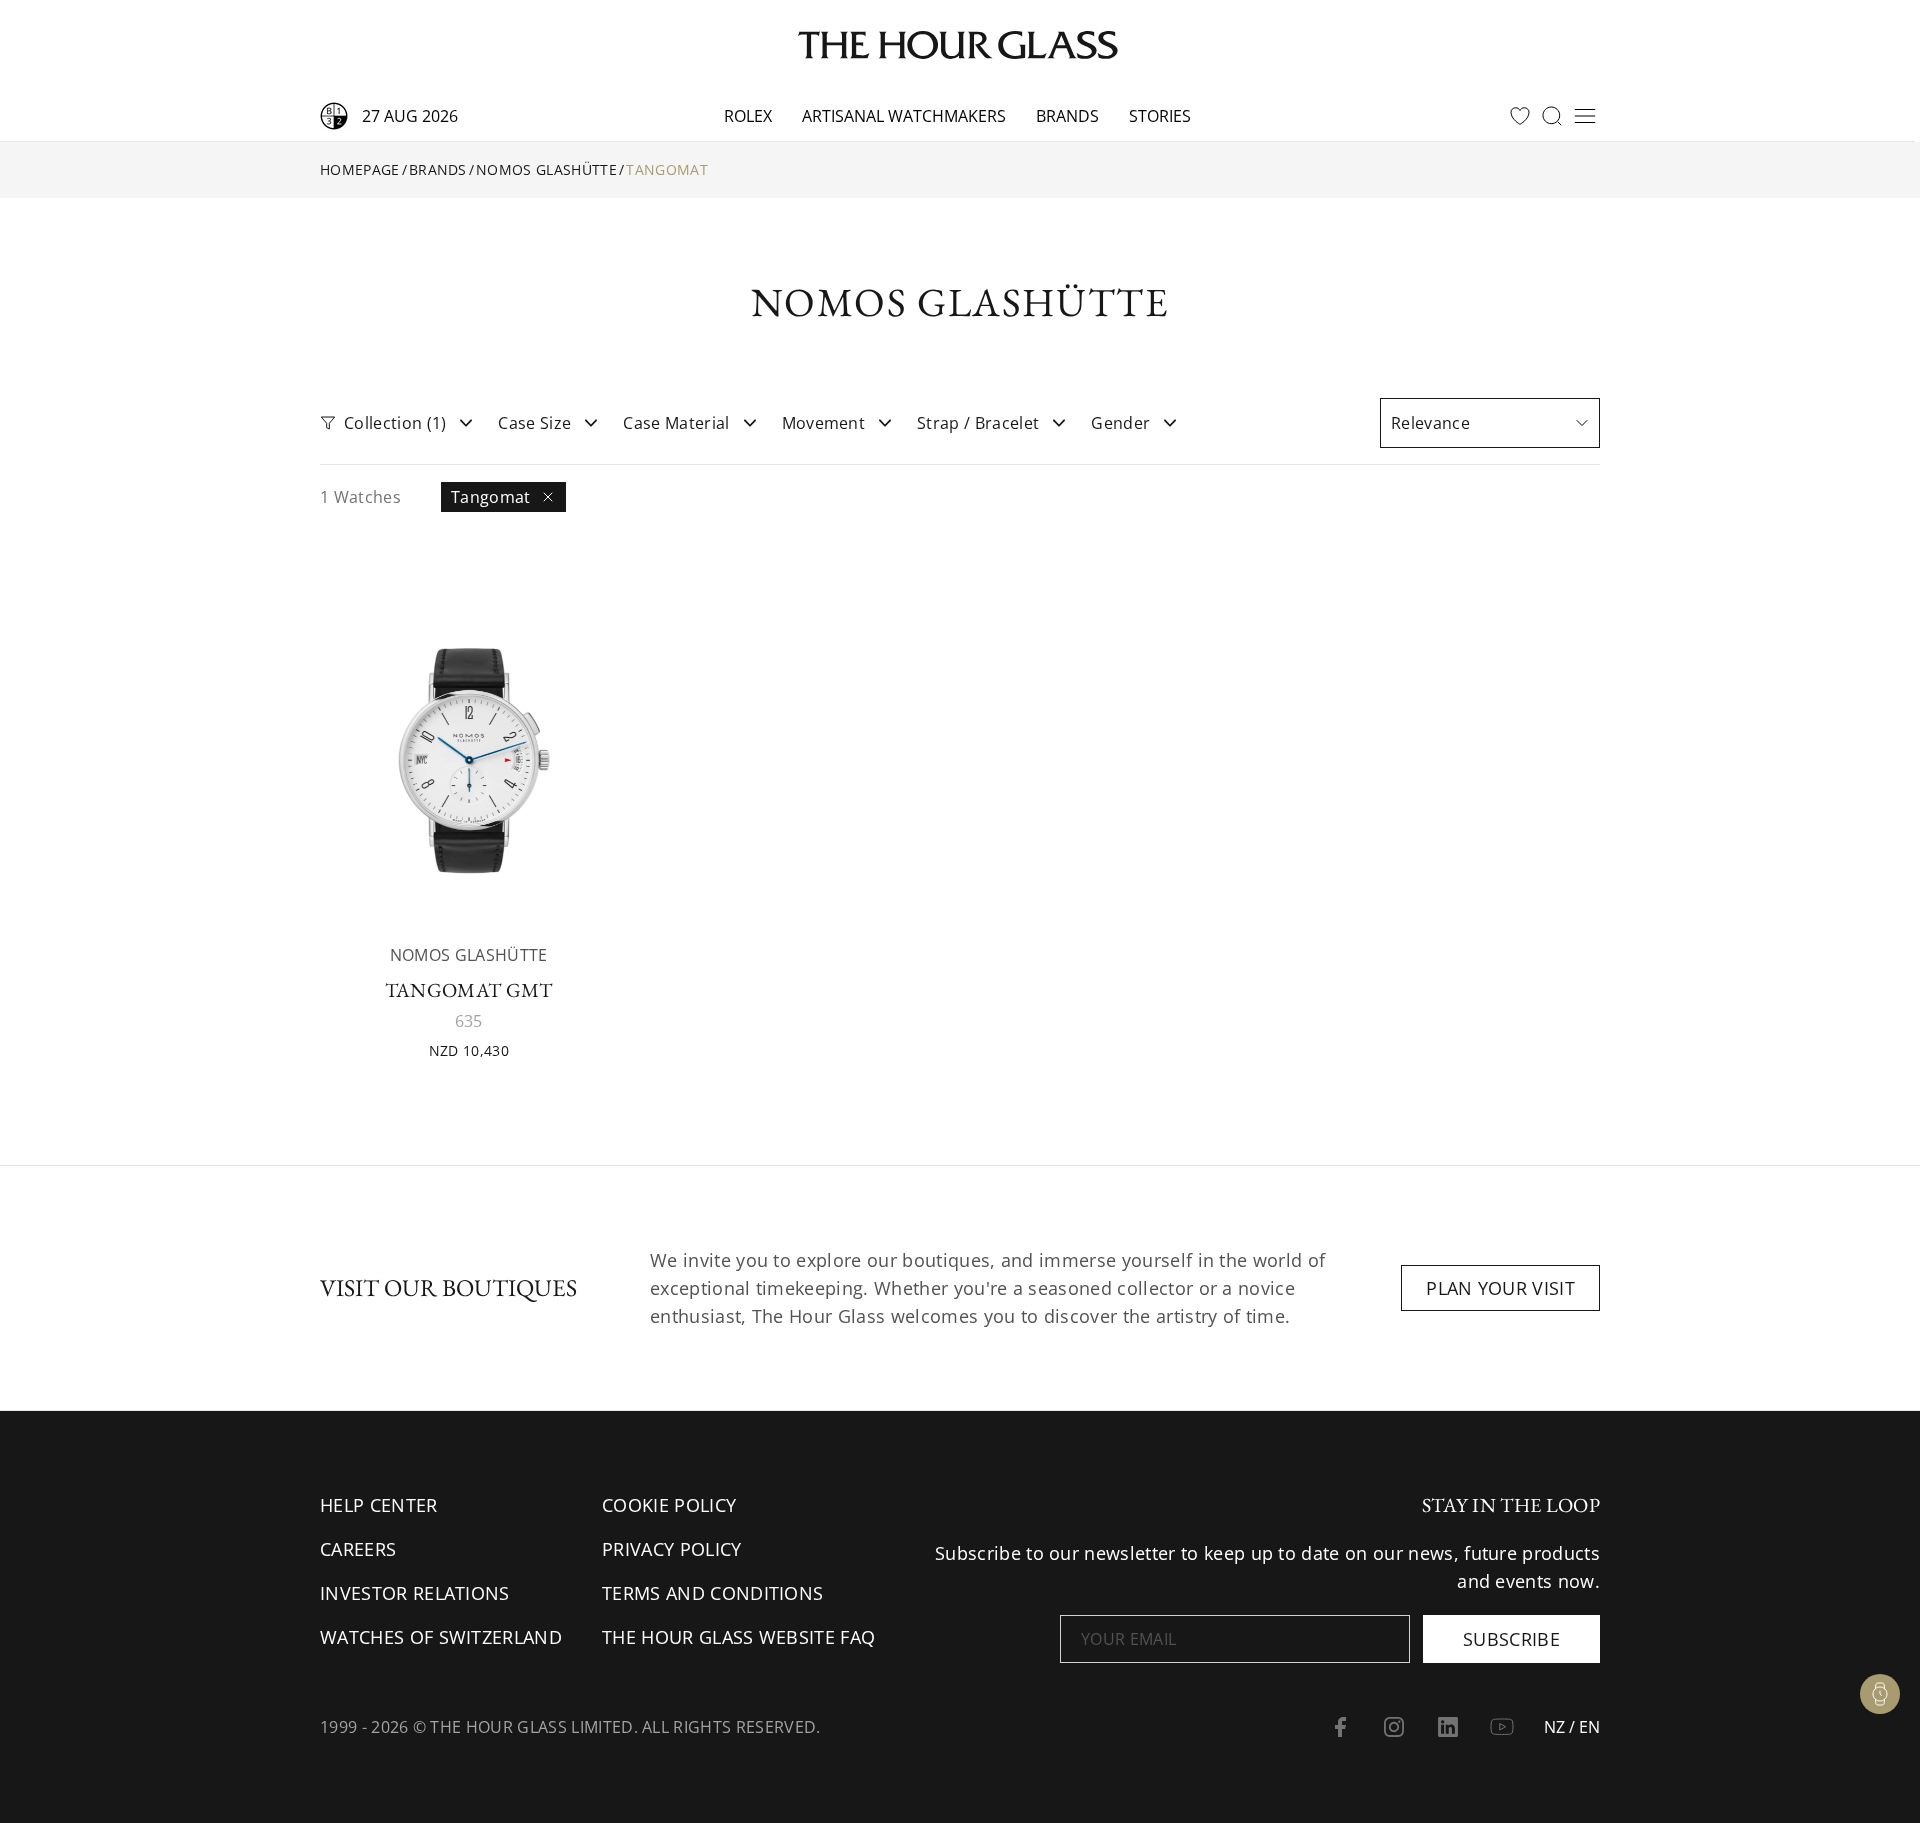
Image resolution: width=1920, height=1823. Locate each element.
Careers (358, 1549)
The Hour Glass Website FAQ (738, 1637)
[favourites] (1520, 116)
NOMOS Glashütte (546, 169)
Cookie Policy (669, 1505)
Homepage (360, 169)
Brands (1067, 116)
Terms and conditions (712, 1593)
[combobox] (1490, 423)
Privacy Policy (671, 1549)
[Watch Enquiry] (1880, 1694)
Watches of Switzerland (441, 1637)
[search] (1552, 116)
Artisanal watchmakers (904, 116)
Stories (1160, 116)
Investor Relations (415, 1593)
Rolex (748, 116)
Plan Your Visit (1500, 1288)
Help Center (379, 1505)
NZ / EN (1572, 1727)
